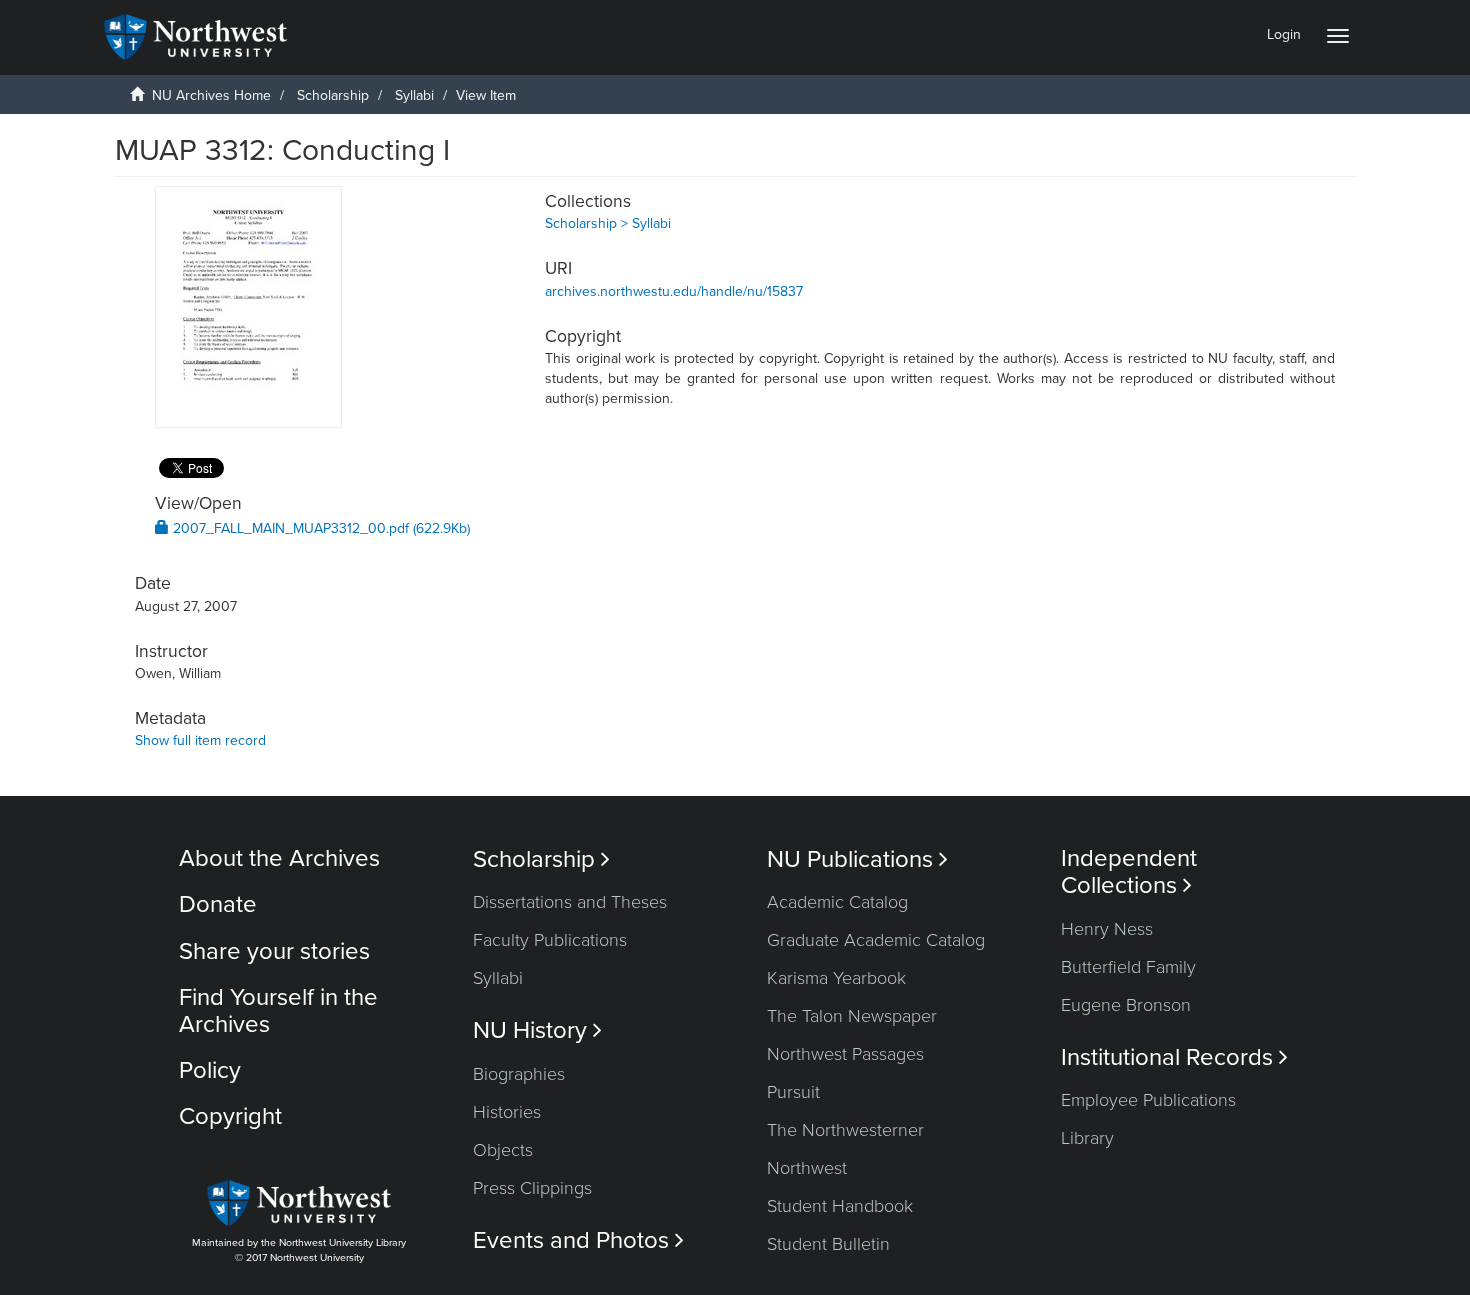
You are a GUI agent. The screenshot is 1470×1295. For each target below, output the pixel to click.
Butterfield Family (1128, 967)
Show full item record (200, 740)
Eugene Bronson (1126, 1005)
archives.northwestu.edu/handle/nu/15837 (674, 291)
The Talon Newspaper (852, 1016)
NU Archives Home (211, 95)
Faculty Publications (550, 940)
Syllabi (414, 95)
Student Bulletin (828, 1244)
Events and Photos (578, 1240)
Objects (503, 1150)
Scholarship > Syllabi (608, 223)
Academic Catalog (837, 902)
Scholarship (333, 95)
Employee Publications (1148, 1100)
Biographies (519, 1074)
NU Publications (857, 859)
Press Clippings (532, 1188)
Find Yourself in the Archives (278, 1010)
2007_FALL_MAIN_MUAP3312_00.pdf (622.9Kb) (319, 528)
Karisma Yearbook (836, 978)
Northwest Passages (845, 1054)
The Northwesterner (845, 1130)
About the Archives (279, 858)
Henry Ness (1107, 929)
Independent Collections (1129, 872)
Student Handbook (840, 1206)
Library (1087, 1138)
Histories (507, 1112)
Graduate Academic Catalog (876, 940)
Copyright (230, 1116)
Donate (218, 904)
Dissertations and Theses (570, 902)
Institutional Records (1174, 1057)
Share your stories (274, 951)
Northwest (807, 1168)
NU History (537, 1030)
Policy (210, 1070)
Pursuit (793, 1092)
